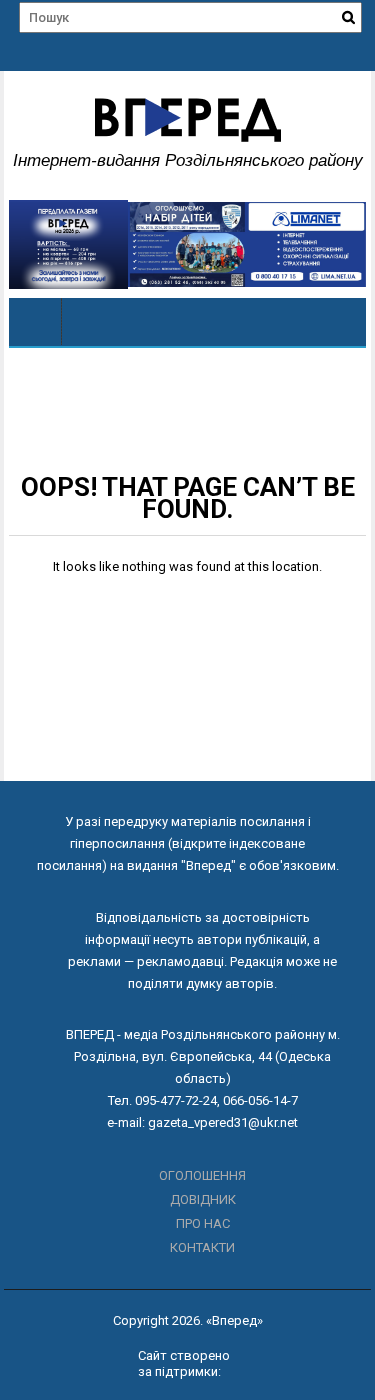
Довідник (203, 1199)
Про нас (203, 1223)
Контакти (202, 1247)
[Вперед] (35, 321)
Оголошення (202, 1175)
